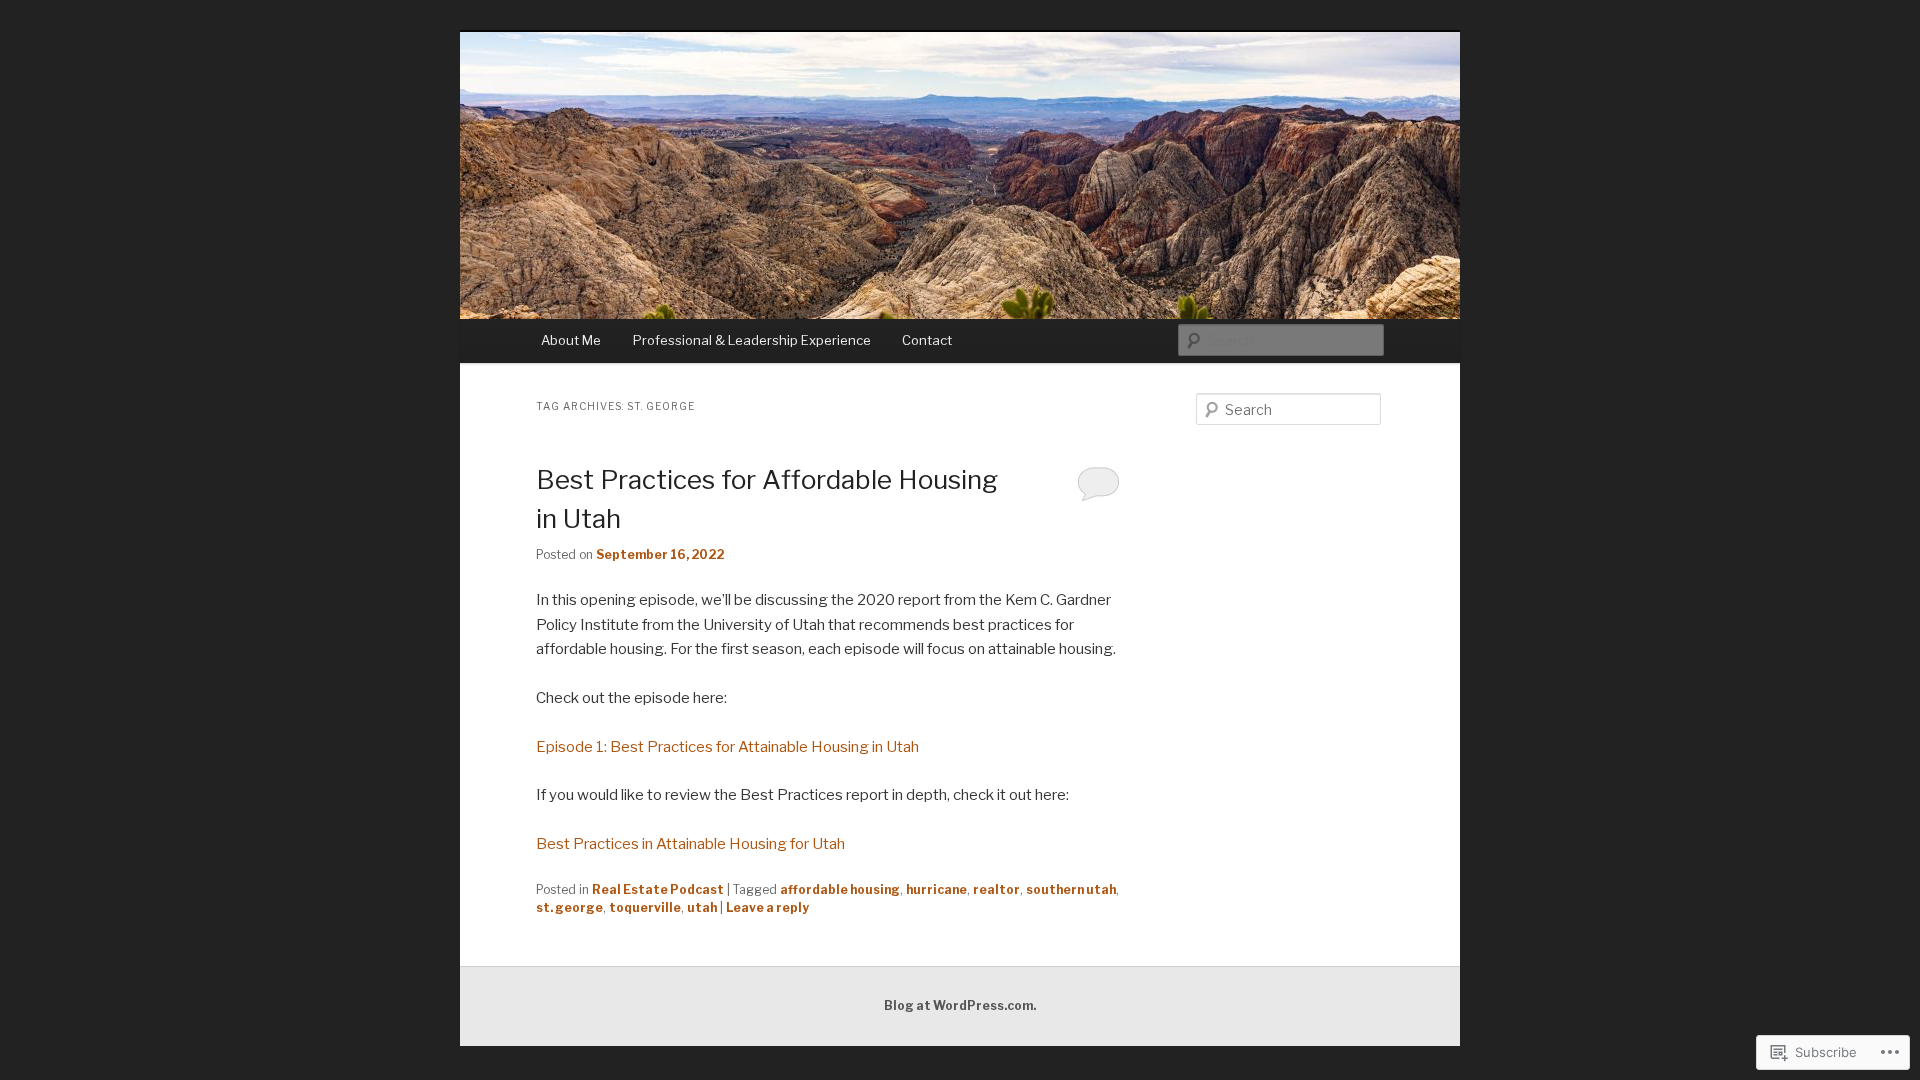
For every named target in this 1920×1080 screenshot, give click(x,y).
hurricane (936, 889)
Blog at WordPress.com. (960, 1005)
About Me (571, 340)
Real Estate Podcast (658, 889)
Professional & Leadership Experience (752, 340)
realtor (996, 889)
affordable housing (840, 889)
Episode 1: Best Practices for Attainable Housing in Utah (727, 747)
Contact (927, 340)
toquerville (645, 907)
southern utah (1071, 889)
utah (702, 907)
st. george (569, 907)
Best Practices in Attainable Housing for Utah (690, 844)
